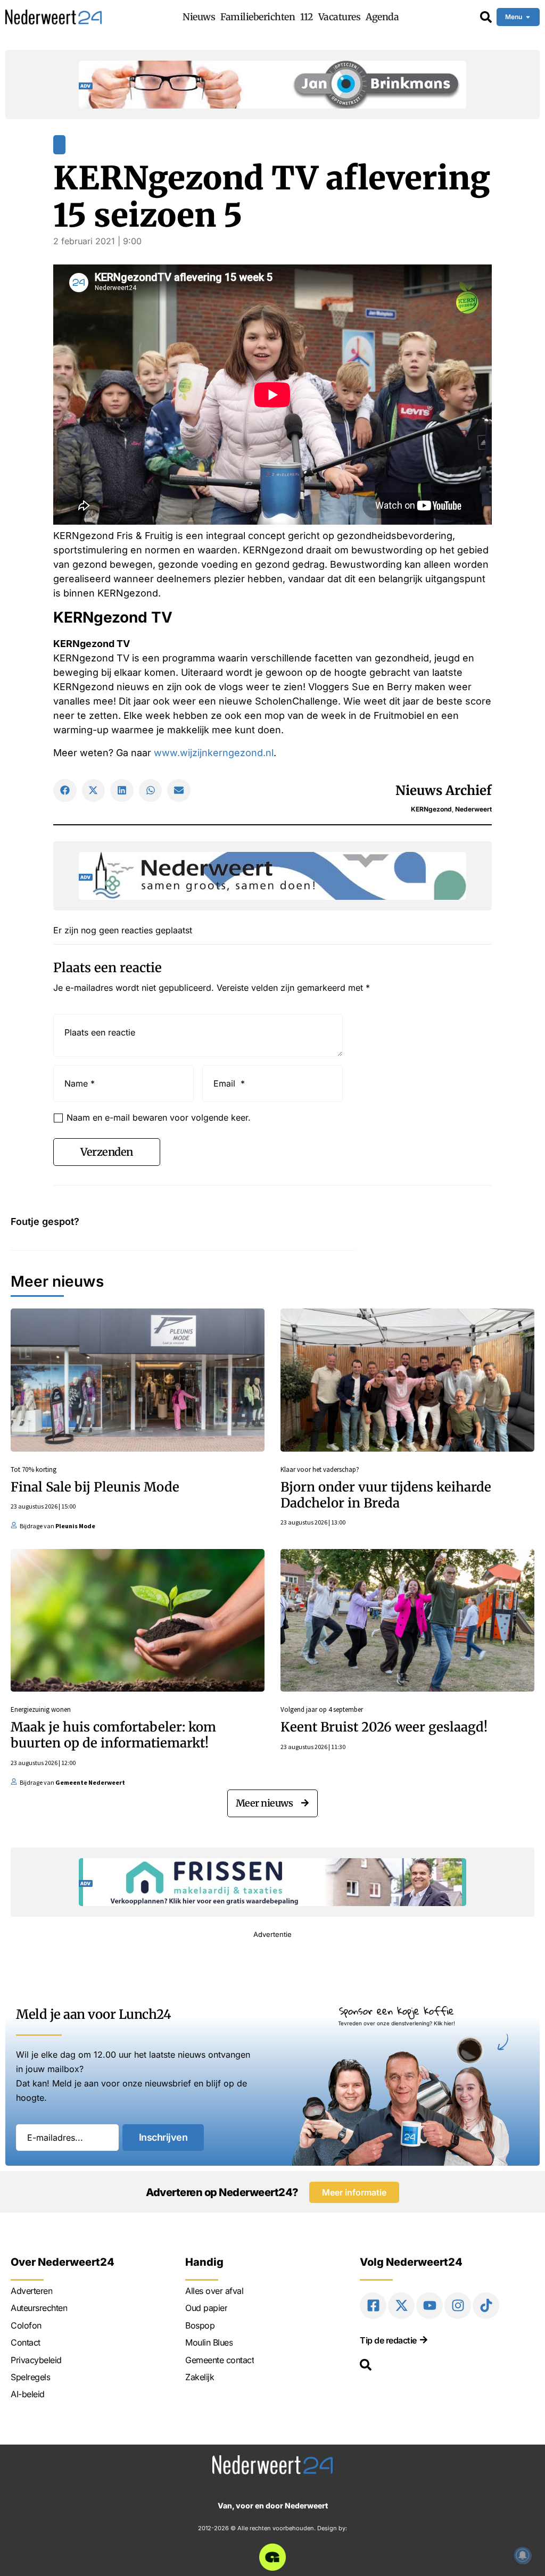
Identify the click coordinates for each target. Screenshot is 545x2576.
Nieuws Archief (444, 790)
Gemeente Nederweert (90, 1782)
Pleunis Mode (75, 1526)
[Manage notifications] (523, 2555)
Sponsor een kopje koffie (397, 2011)
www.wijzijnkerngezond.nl (214, 753)
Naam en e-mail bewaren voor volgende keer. (159, 1117)
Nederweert (473, 809)
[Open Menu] (528, 17)
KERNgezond (431, 809)
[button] (65, 791)
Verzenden (107, 1152)
